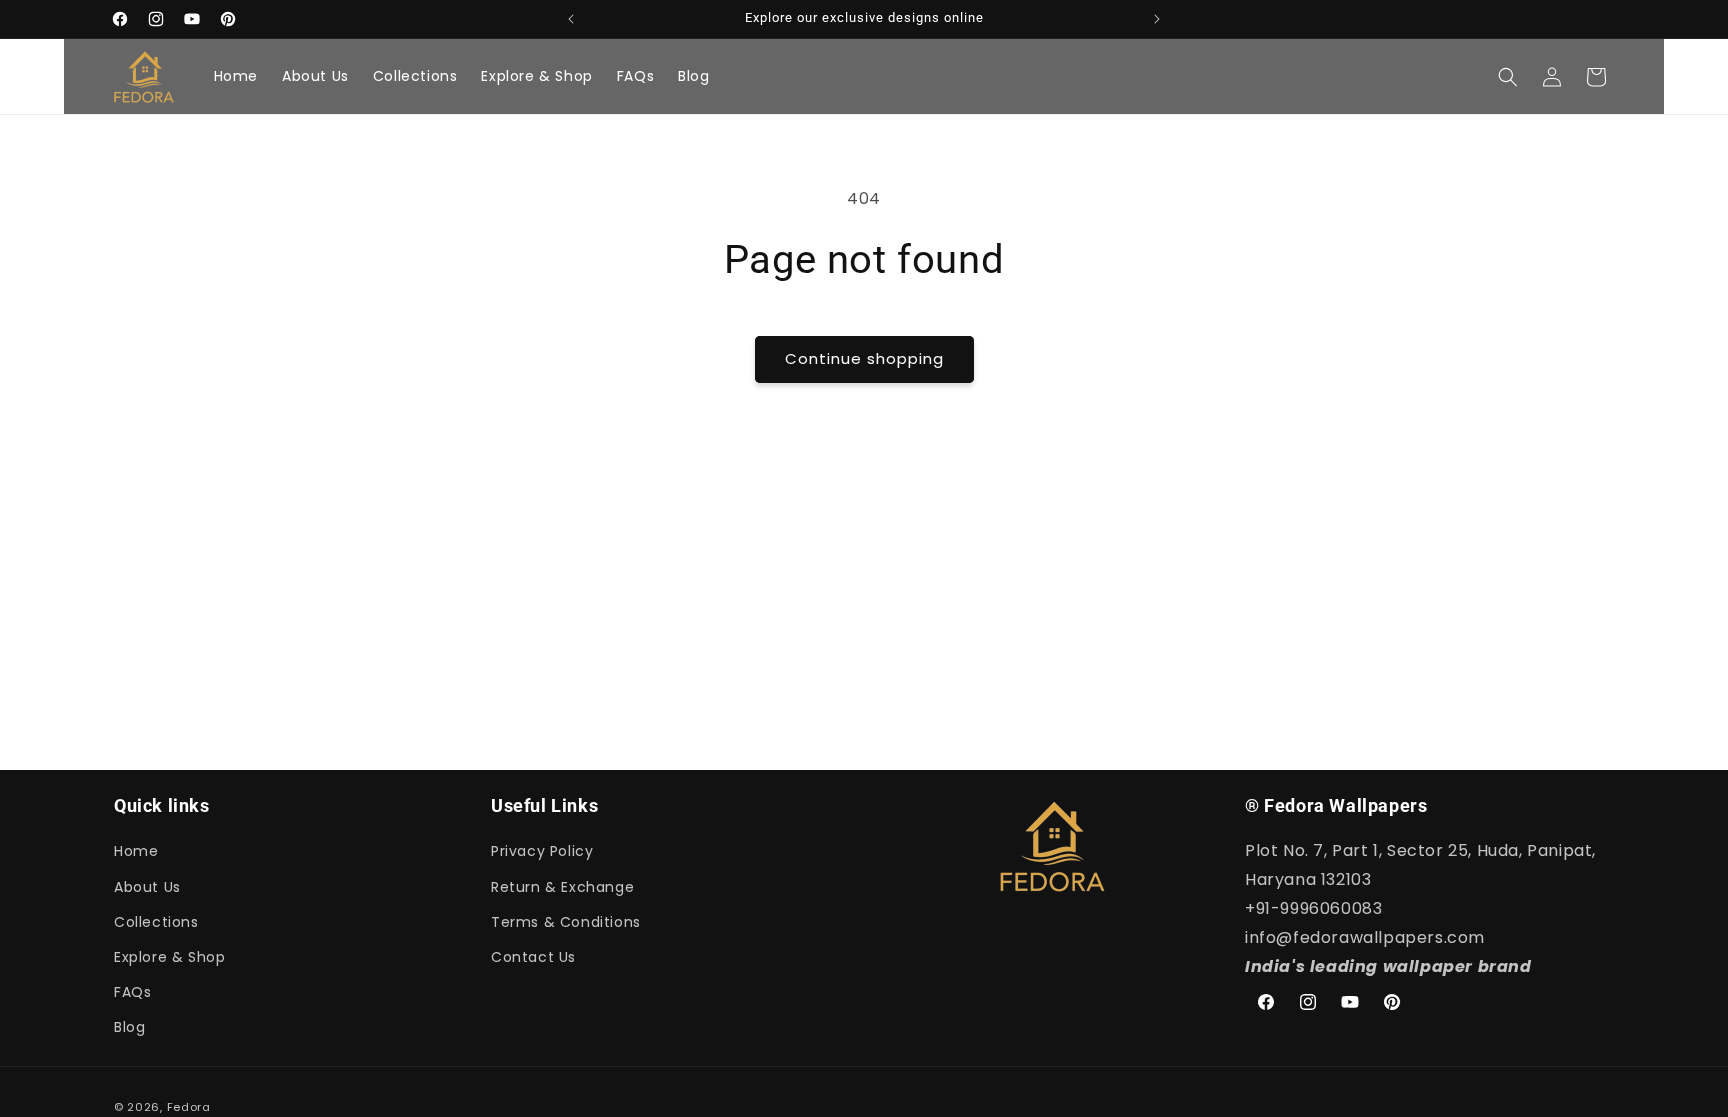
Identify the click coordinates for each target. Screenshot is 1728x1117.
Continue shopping (864, 358)
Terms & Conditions (566, 922)
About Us (147, 887)
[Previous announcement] (571, 19)
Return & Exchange (562, 887)
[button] (1508, 77)
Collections (156, 922)
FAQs (132, 992)
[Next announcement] (1157, 19)
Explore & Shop (169, 957)
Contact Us (533, 957)
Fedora (189, 1107)
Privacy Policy (542, 851)
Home (136, 851)
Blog (129, 1027)
